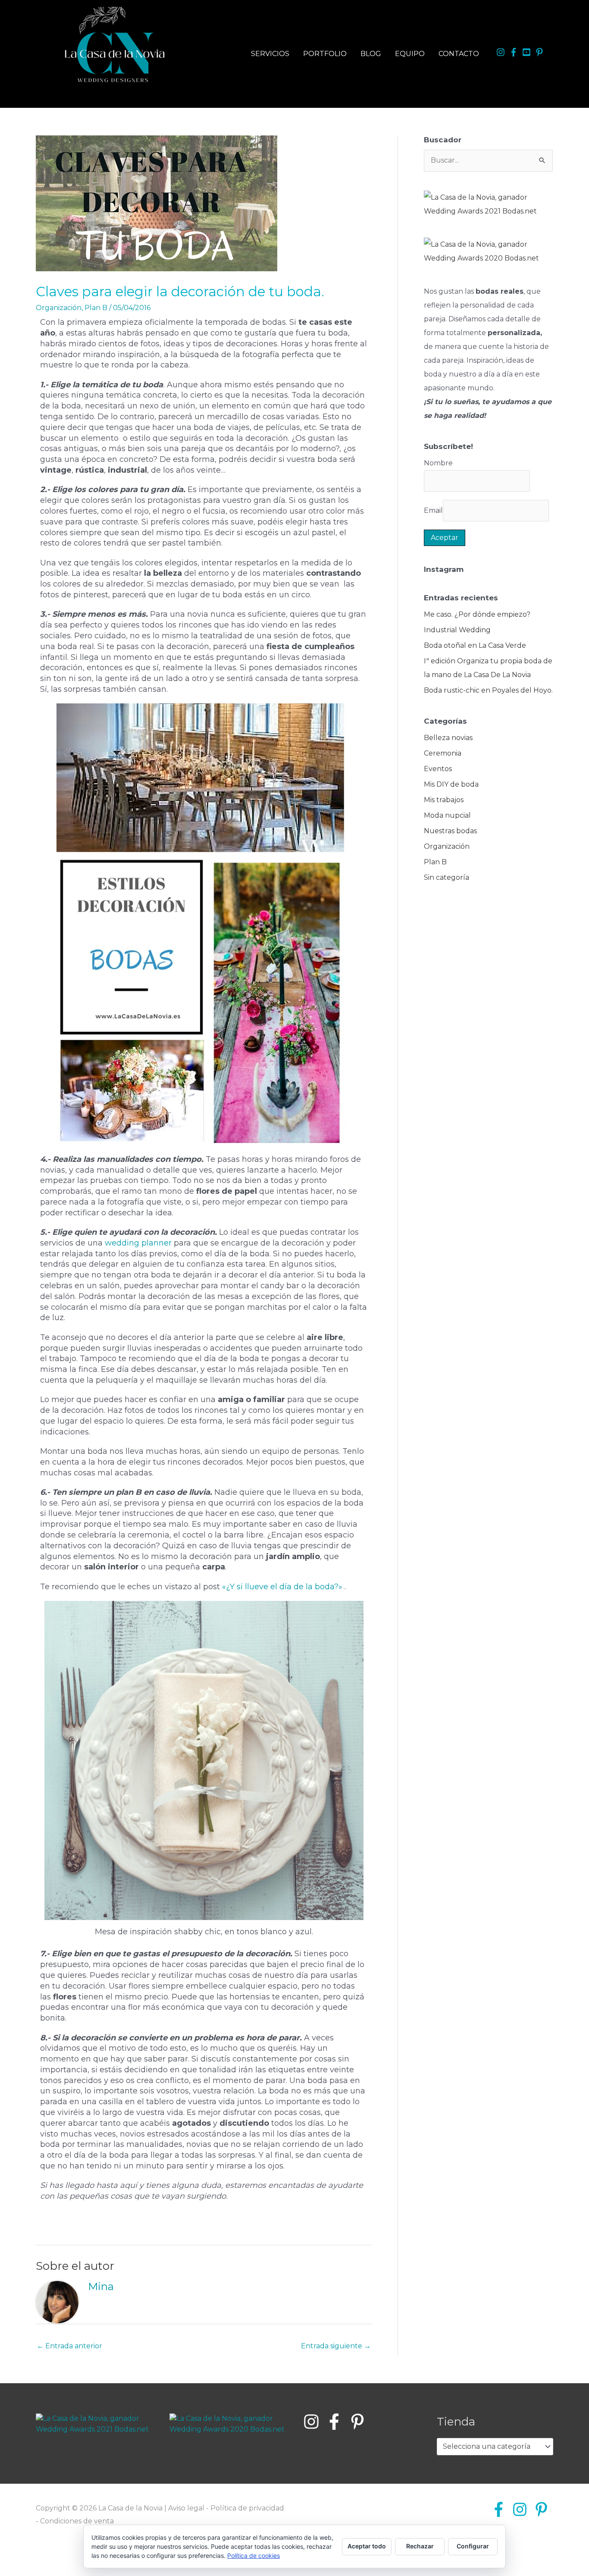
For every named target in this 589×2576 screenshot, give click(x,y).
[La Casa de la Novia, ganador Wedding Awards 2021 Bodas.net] (488, 204)
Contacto (459, 54)
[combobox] (495, 2447)
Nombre (438, 463)
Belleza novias (448, 738)
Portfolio (325, 54)
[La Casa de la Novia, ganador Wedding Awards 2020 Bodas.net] (488, 251)
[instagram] (502, 52)
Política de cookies (254, 2556)
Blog (371, 54)
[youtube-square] (528, 52)
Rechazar (420, 2546)
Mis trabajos (444, 800)
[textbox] (491, 2447)
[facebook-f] (515, 52)
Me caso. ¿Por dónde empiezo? (477, 614)
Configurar (473, 2546)
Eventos (438, 769)
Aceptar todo (367, 2546)
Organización (59, 308)
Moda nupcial (447, 815)
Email (433, 510)
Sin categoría (446, 877)
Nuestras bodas (450, 831)
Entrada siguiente (336, 2346)
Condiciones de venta (77, 2521)
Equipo (410, 54)
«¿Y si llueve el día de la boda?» (283, 1587)
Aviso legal (186, 2508)
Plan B (96, 308)
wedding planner (137, 1243)
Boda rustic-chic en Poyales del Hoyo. (488, 690)
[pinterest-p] (541, 52)
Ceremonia (443, 753)
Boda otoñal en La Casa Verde (475, 645)
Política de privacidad (247, 2508)
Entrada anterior (69, 2346)
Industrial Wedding (457, 630)
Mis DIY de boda (451, 784)
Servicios (270, 54)
